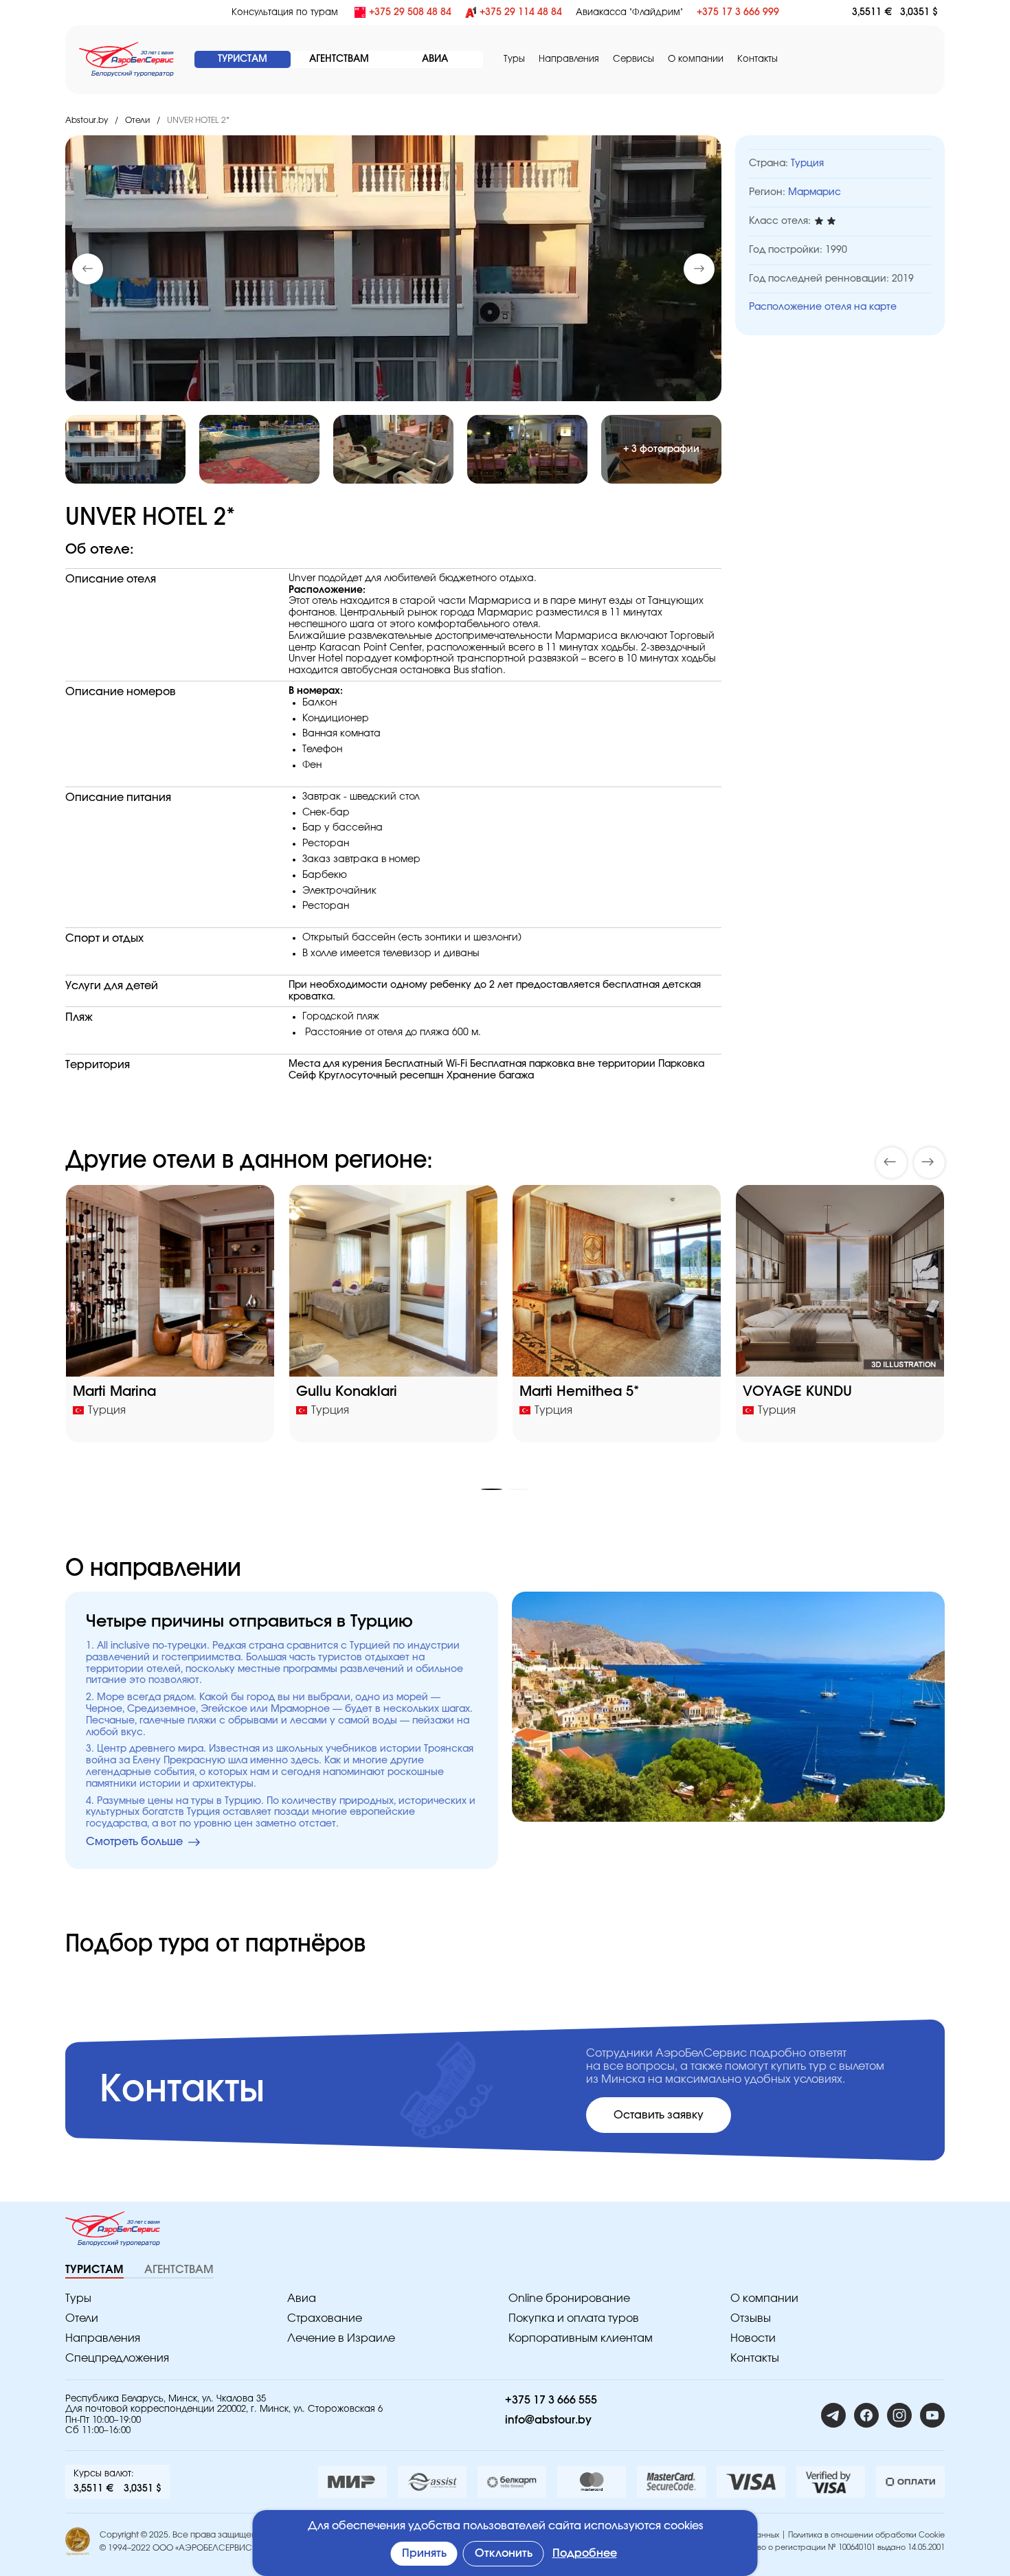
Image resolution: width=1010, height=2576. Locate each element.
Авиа (302, 2298)
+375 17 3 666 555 (551, 2400)
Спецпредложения (117, 2358)
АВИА (435, 59)
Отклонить (504, 2553)
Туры (514, 59)
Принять (424, 2553)
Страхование (325, 2318)
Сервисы (633, 59)
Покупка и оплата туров (574, 2318)
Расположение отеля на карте (823, 307)
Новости (753, 2338)
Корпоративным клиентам (581, 2338)
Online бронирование (569, 2298)
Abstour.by (87, 120)
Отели (137, 120)
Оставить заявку (659, 2115)
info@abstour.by (548, 2420)
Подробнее (585, 2553)
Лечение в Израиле (341, 2338)
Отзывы (751, 2318)
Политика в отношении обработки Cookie (866, 2535)
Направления (103, 2338)
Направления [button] (569, 59)
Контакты (757, 59)
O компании (696, 59)
